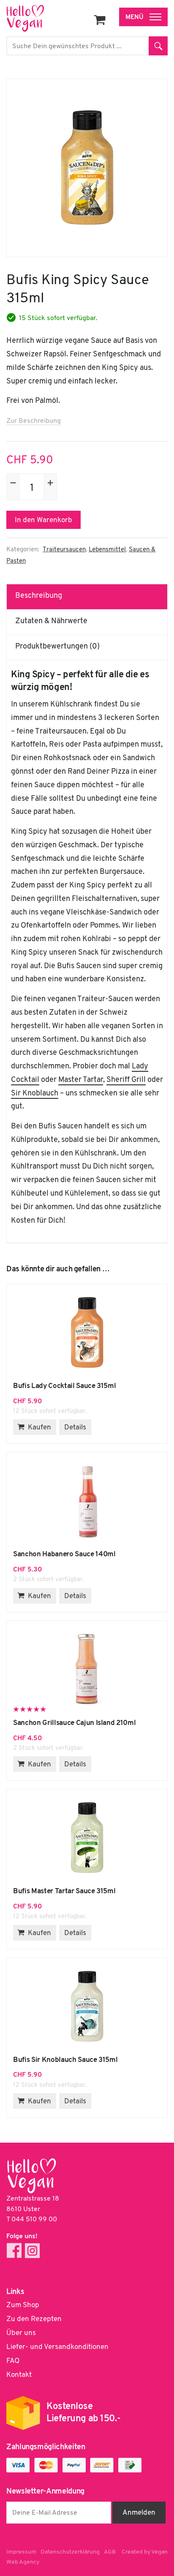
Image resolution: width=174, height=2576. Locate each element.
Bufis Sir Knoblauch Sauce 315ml (87, 2007)
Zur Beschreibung (34, 421)
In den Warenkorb (43, 520)
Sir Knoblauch (35, 1094)
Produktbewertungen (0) (57, 647)
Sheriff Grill (126, 1080)
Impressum (21, 2552)
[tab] (87, 597)
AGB (110, 2552)
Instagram (32, 2251)
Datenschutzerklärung (70, 2552)
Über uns (21, 2333)
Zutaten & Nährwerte (51, 621)
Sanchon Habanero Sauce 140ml (87, 1501)
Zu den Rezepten (34, 2319)
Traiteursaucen (64, 550)
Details (75, 1428)
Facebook (14, 2251)
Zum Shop (23, 2305)
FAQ (13, 2361)
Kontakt (19, 2375)
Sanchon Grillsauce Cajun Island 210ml (87, 1670)
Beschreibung (39, 596)
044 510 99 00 (34, 2220)
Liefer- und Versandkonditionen (57, 2347)
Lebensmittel (107, 550)
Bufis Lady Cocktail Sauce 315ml (87, 1333)
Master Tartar (81, 1080)
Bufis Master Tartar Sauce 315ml (87, 1838)
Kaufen (39, 1428)
